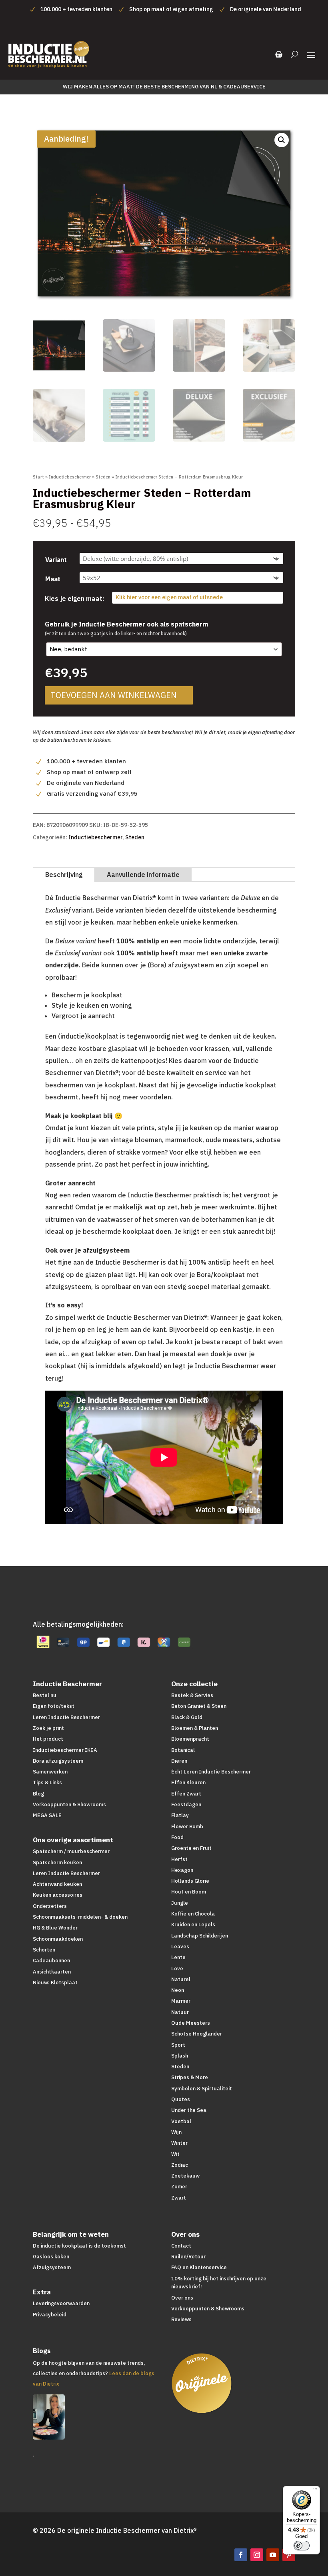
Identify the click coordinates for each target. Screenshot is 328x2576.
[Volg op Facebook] (241, 2555)
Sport (178, 2045)
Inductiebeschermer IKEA (65, 1750)
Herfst (179, 1859)
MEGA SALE (47, 1815)
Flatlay (180, 1815)
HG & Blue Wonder (55, 1928)
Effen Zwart (186, 1794)
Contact (181, 2246)
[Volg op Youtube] (273, 2555)
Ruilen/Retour (188, 2257)
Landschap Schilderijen (200, 1936)
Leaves (180, 1947)
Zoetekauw (185, 2176)
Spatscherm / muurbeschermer (71, 1851)
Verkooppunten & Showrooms (69, 1804)
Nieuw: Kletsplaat (55, 1983)
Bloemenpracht (190, 1739)
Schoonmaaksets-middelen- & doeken (80, 1917)
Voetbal (181, 2121)
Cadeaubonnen (51, 1961)
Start (38, 477)
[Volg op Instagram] (257, 2555)
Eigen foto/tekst (54, 1706)
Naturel (181, 1979)
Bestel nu (45, 1695)
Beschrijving (64, 875)
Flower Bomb (187, 1826)
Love (177, 1969)
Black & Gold (187, 1717)
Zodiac (180, 2165)
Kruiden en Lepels (193, 1924)
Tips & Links (47, 1782)
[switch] (302, 2546)
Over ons (182, 2298)
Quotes (181, 2099)
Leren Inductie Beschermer (66, 1717)
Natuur (180, 2012)
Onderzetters (50, 1906)
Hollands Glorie (190, 1881)
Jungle (180, 1903)
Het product (48, 1739)
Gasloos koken (51, 2257)
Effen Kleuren (188, 1782)
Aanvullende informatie (143, 875)
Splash (180, 2056)
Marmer (181, 2001)
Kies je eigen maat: (74, 598)
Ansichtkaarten (52, 1972)
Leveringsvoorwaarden (61, 2303)
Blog (38, 1794)
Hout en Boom (189, 1892)
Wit (175, 2154)
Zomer (179, 2187)
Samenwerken (50, 1772)
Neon (178, 1990)
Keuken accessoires (58, 1895)
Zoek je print (48, 1728)
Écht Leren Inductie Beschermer (211, 1772)
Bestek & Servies (192, 1695)
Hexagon (182, 1870)
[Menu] (315, 2491)
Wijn (176, 2132)
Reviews (181, 2319)
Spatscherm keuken (57, 1862)
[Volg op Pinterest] (289, 2555)
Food (177, 1837)
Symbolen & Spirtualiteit (202, 2089)
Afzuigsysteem (52, 2267)
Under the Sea (189, 2110)
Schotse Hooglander (197, 2034)
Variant (56, 560)
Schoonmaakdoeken (58, 1939)
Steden (103, 477)
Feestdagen (186, 1804)
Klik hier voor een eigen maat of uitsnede (169, 597)
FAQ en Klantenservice (199, 2267)
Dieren (179, 1761)
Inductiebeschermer (70, 477)
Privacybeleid (50, 2315)
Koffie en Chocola (193, 1914)
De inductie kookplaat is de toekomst (79, 2246)
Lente (178, 1957)
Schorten (44, 1950)
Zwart (179, 2198)
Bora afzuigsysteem (58, 1761)
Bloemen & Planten (195, 1728)
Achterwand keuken (57, 1884)
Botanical (183, 1750)
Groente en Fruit (191, 1848)
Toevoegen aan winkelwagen (114, 695)
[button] (282, 140)
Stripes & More (190, 2077)
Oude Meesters (191, 2023)
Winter (179, 2143)
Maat (53, 579)
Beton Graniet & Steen (199, 1706)
